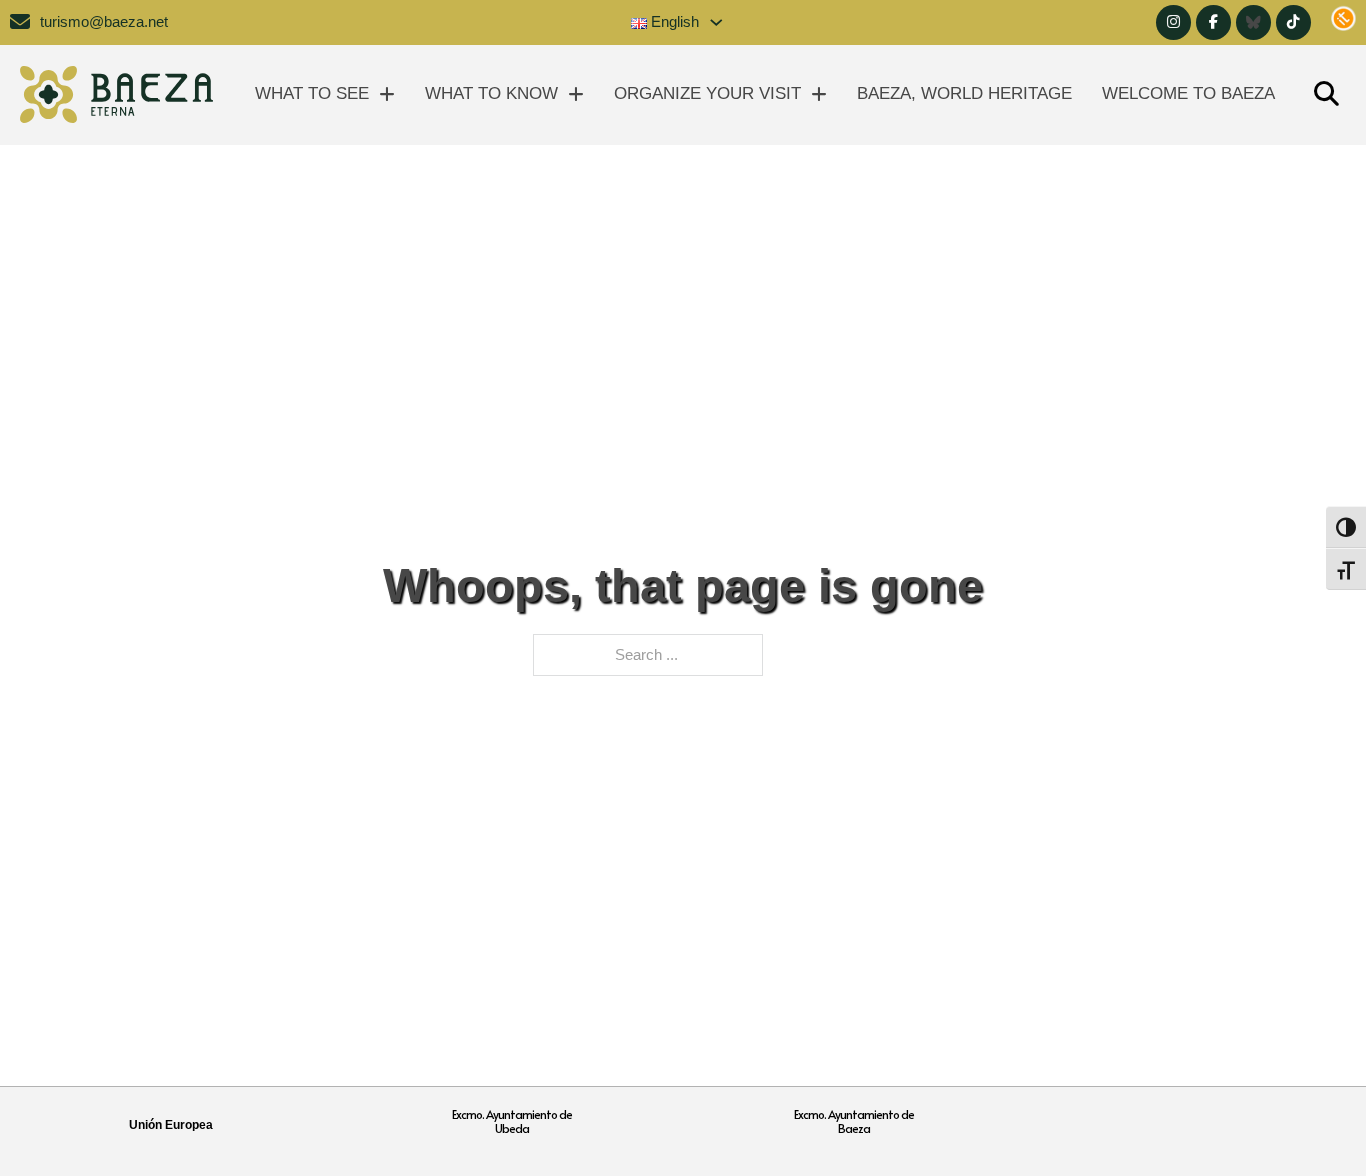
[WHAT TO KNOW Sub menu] (576, 94)
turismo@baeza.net (104, 22)
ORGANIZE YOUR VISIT (707, 93)
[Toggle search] (1326, 95)
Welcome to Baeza (1188, 93)
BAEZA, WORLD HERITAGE (964, 93)
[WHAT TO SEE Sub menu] (387, 94)
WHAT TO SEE (312, 93)
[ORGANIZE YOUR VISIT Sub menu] (819, 94)
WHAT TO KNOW (491, 93)
